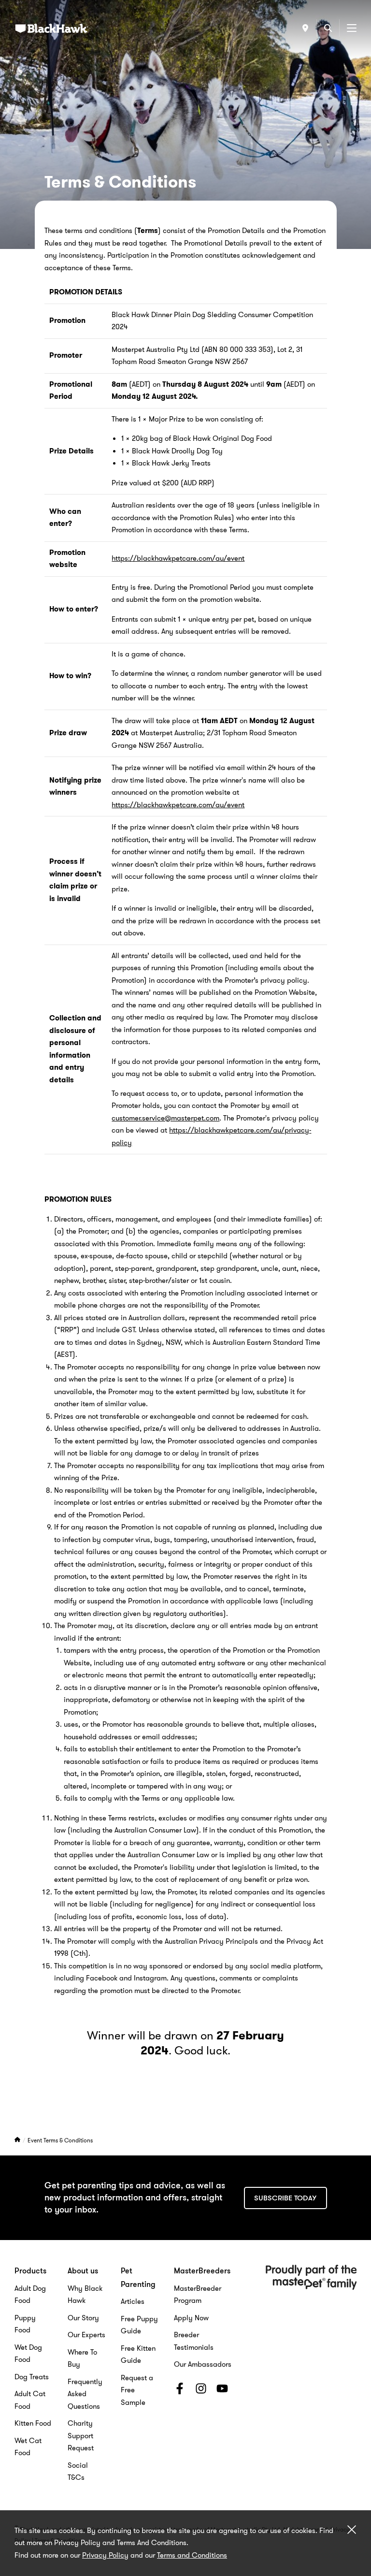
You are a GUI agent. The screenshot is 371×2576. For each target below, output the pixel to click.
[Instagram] (201, 2390)
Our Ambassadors (203, 2364)
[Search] (328, 28)
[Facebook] (180, 2390)
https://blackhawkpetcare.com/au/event (178, 558)
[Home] (18, 2140)
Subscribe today (285, 2198)
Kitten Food (33, 2423)
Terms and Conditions (192, 2555)
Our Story (83, 2318)
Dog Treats (32, 2377)
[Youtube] (222, 2390)
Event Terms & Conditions (60, 2140)
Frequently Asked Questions (85, 2394)
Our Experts (86, 2335)
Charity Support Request (81, 2436)
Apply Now (191, 2318)
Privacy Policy (105, 2555)
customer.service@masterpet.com (165, 1118)
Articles (133, 2301)
